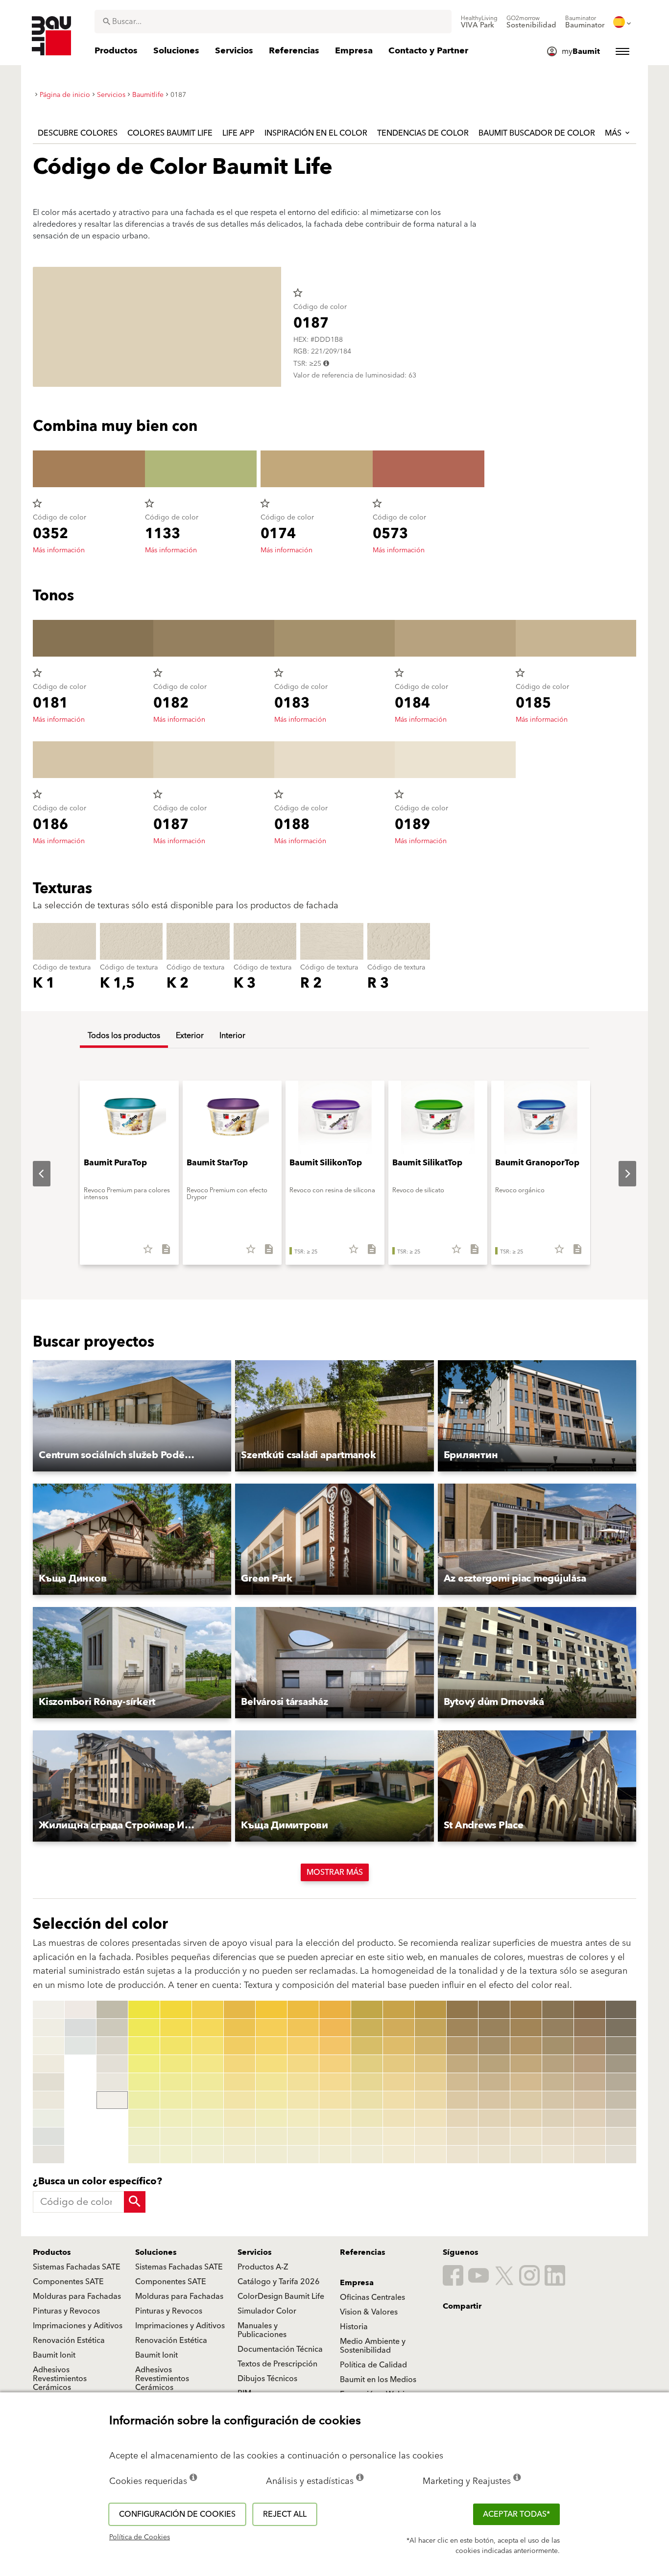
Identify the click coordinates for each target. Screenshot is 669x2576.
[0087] (335, 2118)
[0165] (494, 2082)
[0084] (335, 2064)
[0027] (144, 2118)
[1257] (621, 2118)
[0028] (144, 2136)
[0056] (239, 2100)
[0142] (430, 2028)
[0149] (430, 2154)
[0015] (112, 2028)
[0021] (144, 2009)
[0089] (335, 2154)
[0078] (303, 2136)
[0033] (176, 2046)
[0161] (494, 2009)
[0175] (526, 2082)
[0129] (367, 2154)
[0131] (399, 2009)
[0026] (144, 2100)
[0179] (526, 2154)
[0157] (462, 2118)
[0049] (208, 2154)
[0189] (558, 2154)
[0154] (462, 2064)
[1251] (621, 2009)
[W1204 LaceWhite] (48, 2082)
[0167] (494, 2118)
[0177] (526, 2118)
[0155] (462, 2082)
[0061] (271, 2009)
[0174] (526, 2064)
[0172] (526, 2028)
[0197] (590, 2118)
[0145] (430, 2082)
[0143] (430, 2046)
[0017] (112, 2064)
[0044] (208, 2064)
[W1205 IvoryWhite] (48, 2100)
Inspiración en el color (316, 133)
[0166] (494, 2100)
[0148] (430, 2136)
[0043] (208, 2046)
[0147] (430, 2118)
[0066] (271, 2100)
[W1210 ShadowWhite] (80, 2028)
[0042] (208, 2028)
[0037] (176, 2118)
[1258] (621, 2136)
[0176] (526, 2100)
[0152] (462, 2028)
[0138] (399, 2136)
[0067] (271, 2118)
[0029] (144, 2154)
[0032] (176, 2028)
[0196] (590, 2100)
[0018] (112, 2082)
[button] (132, 1416)
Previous (34, 1174)
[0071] (303, 2009)
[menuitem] (479, 22)
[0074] (303, 2064)
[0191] (590, 2009)
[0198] (590, 2136)
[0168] (494, 2136)
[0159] (462, 2154)
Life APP (239, 133)
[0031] (176, 2009)
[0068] (271, 2136)
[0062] (271, 2028)
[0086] (335, 2100)
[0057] (239, 2118)
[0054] (239, 2064)
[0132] (399, 2028)
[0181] (558, 2009)
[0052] (239, 2028)
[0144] (430, 2064)
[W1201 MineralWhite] (48, 2028)
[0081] (335, 2009)
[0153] (462, 2046)
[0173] (526, 2046)
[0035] (176, 2082)
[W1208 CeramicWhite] (48, 2154)
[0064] (271, 2064)
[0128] (367, 2136)
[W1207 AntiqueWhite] (48, 2136)
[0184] (558, 2064)
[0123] (367, 2046)
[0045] (208, 2082)
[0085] (335, 2082)
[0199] (590, 2154)
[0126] (367, 2100)
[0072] (303, 2028)
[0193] (590, 2046)
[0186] (558, 2100)
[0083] (335, 2046)
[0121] (367, 2009)
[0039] (176, 2154)
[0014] (112, 2009)
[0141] (430, 2009)
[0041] (208, 2009)
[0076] (303, 2100)
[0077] (303, 2118)
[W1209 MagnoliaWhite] (80, 2009)
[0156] (462, 2100)
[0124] (367, 2064)
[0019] (112, 2100)
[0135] (399, 2082)
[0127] (367, 2118)
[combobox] (273, 22)
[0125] (367, 2082)
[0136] (399, 2100)
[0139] (399, 2154)
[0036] (176, 2100)
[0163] (494, 2046)
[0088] (335, 2136)
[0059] (239, 2154)
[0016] (112, 2046)
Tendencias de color (423, 133)
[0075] (303, 2082)
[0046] (208, 2100)
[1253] (621, 2046)
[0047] (208, 2118)
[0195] (590, 2082)
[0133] (399, 2046)
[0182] (558, 2028)
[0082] (335, 2028)
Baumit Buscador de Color (537, 133)
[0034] (176, 2064)
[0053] (239, 2046)
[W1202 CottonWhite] (48, 2046)
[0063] (271, 2046)
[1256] (621, 2100)
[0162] (494, 2028)
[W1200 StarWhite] (48, 2009)
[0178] (526, 2136)
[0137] (399, 2118)
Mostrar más (335, 1872)
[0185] (558, 2082)
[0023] (144, 2046)
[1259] (621, 2154)
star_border (298, 293)
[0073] (303, 2046)
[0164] (494, 2064)
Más (614, 133)
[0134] (399, 2064)
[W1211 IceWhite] (80, 2046)
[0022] (144, 2028)
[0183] (558, 2046)
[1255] (621, 2082)
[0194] (590, 2064)
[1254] (621, 2064)
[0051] (239, 2009)
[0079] (303, 2154)
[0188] (558, 2136)
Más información (59, 550)
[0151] (462, 2009)
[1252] (621, 2028)
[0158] (462, 2136)
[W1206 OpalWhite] (48, 2118)
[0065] (271, 2082)
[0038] (176, 2136)
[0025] (144, 2082)
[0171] (526, 2009)
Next (620, 1174)
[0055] (239, 2082)
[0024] (144, 2064)
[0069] (271, 2154)
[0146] (430, 2100)
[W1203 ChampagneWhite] (48, 2064)
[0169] (494, 2154)
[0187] (558, 2118)
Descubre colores (78, 133)
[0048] (208, 2136)
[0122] (367, 2028)
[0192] (590, 2028)
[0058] (239, 2136)
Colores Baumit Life (170, 133)
